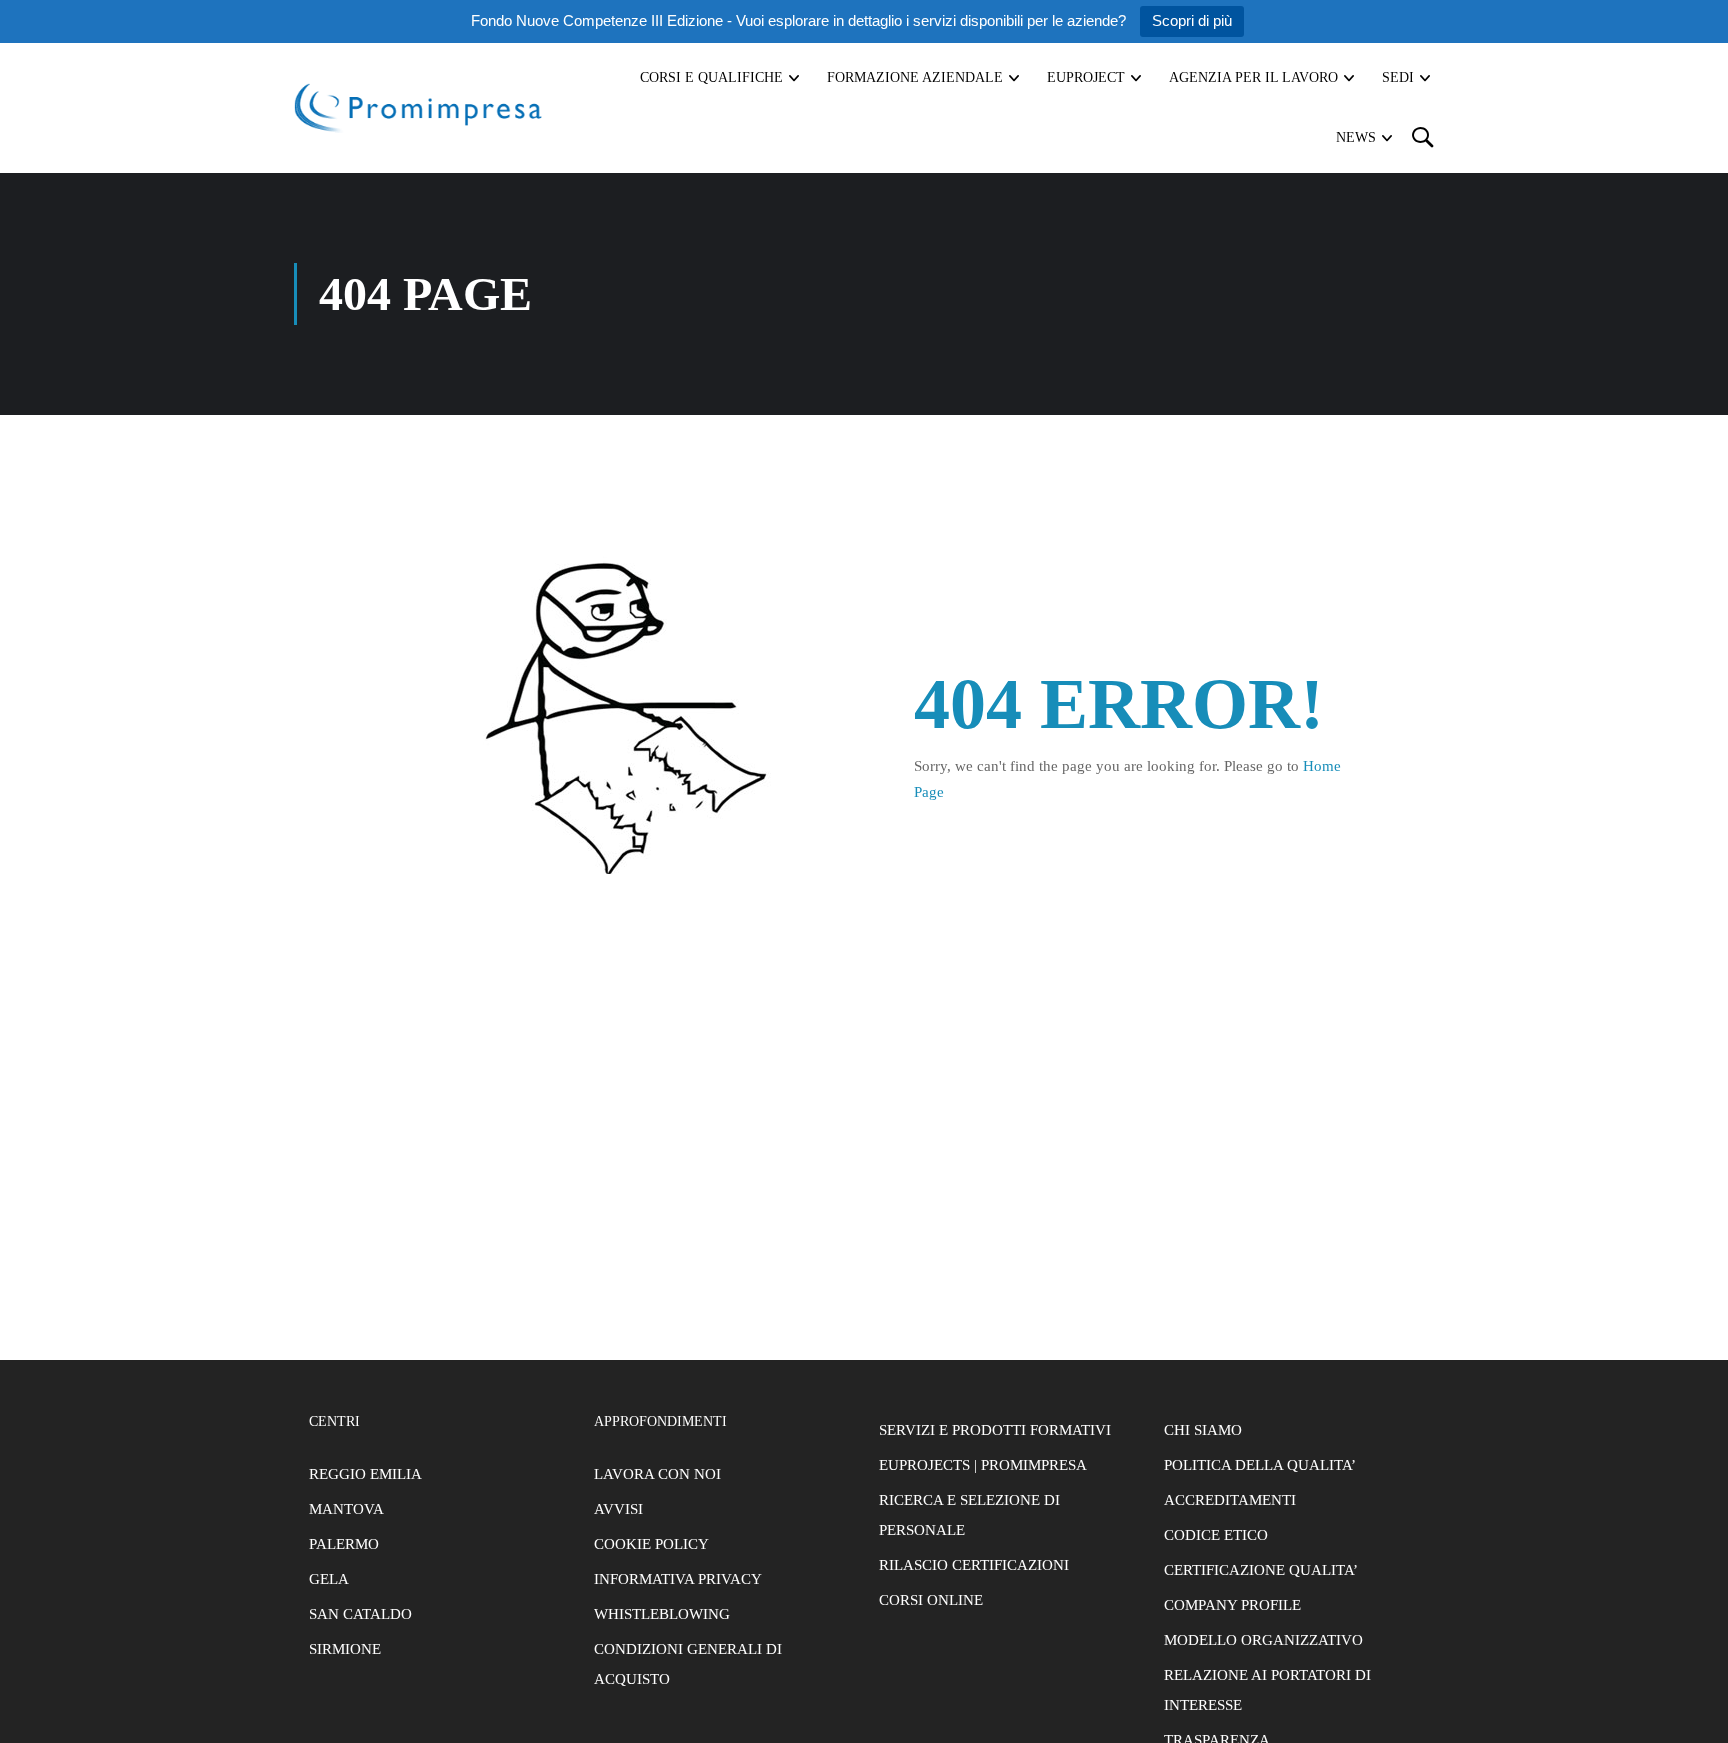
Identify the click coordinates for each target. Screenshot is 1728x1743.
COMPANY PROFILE (1232, 1605)
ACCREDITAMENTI (1230, 1500)
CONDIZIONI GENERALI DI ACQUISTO (688, 1664)
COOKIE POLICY (651, 1544)
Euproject (1086, 77)
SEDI (1398, 77)
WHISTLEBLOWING (662, 1614)
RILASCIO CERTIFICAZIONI (974, 1565)
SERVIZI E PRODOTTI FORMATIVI (995, 1430)
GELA (329, 1579)
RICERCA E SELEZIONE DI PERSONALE (969, 1515)
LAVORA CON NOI (657, 1474)
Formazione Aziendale (915, 77)
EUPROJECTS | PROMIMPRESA (983, 1465)
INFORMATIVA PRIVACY (678, 1579)
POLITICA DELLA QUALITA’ (1260, 1465)
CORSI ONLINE (931, 1600)
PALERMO (344, 1544)
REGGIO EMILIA (365, 1474)
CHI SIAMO (1203, 1430)
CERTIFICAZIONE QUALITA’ (1261, 1570)
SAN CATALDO (360, 1614)
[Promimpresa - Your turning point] (419, 107)
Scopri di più (1192, 20)
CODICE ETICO (1216, 1535)
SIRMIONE (345, 1649)
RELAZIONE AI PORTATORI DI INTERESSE (1267, 1690)
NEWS (1356, 137)
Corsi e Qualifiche (711, 77)
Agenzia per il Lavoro (1253, 77)
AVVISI (618, 1509)
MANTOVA (346, 1509)
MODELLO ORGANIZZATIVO (1263, 1640)
